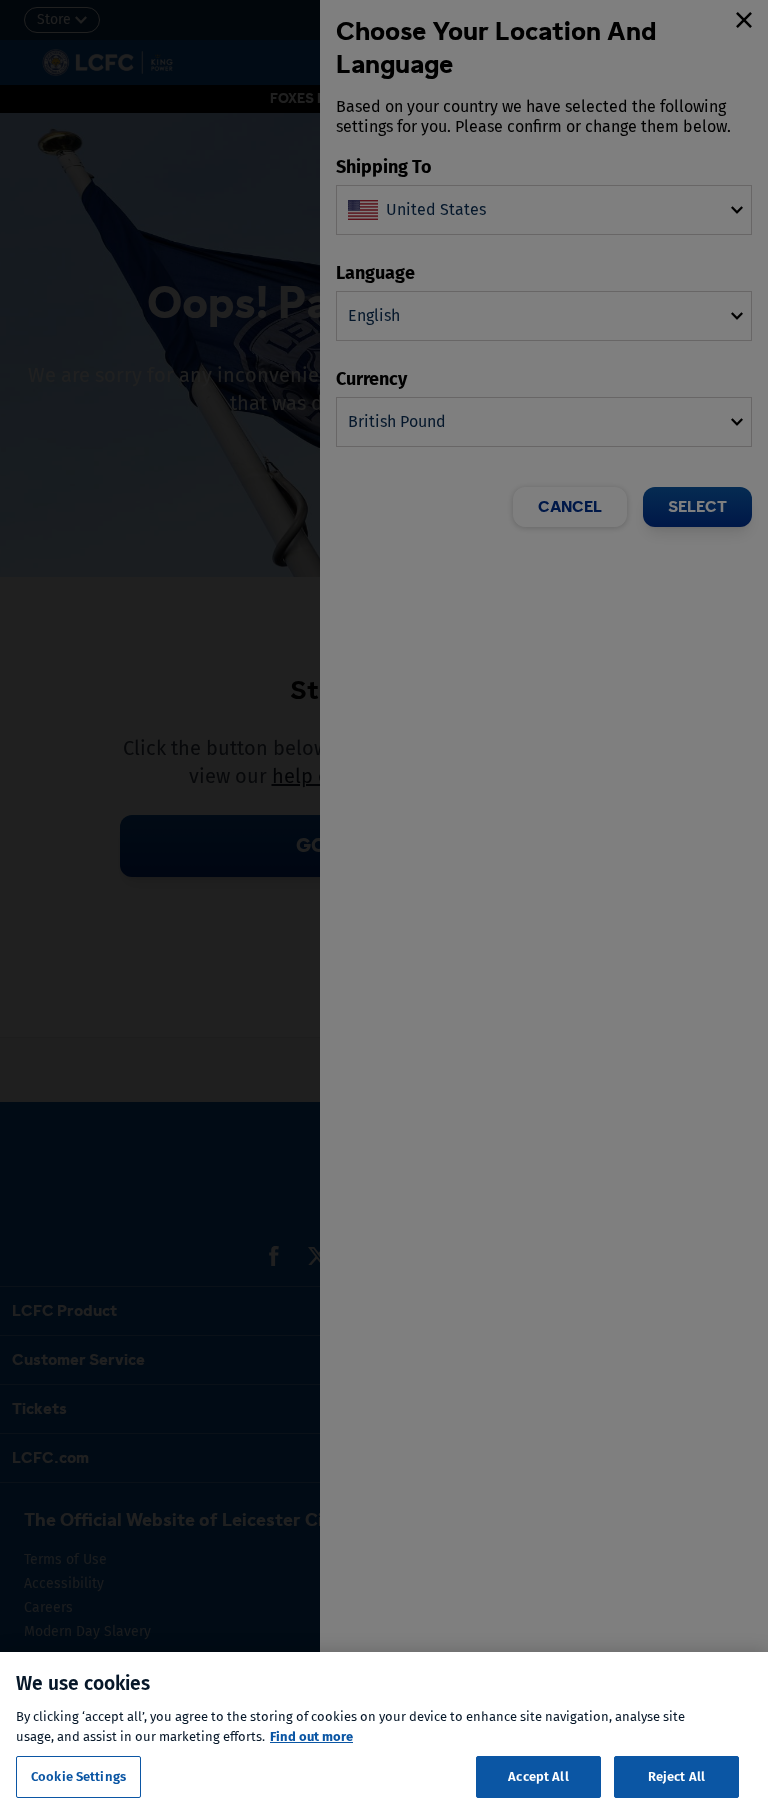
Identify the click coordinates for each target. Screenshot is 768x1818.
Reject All (676, 1776)
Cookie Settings (78, 1776)
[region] (384, 1735)
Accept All (538, 1776)
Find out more (311, 1736)
